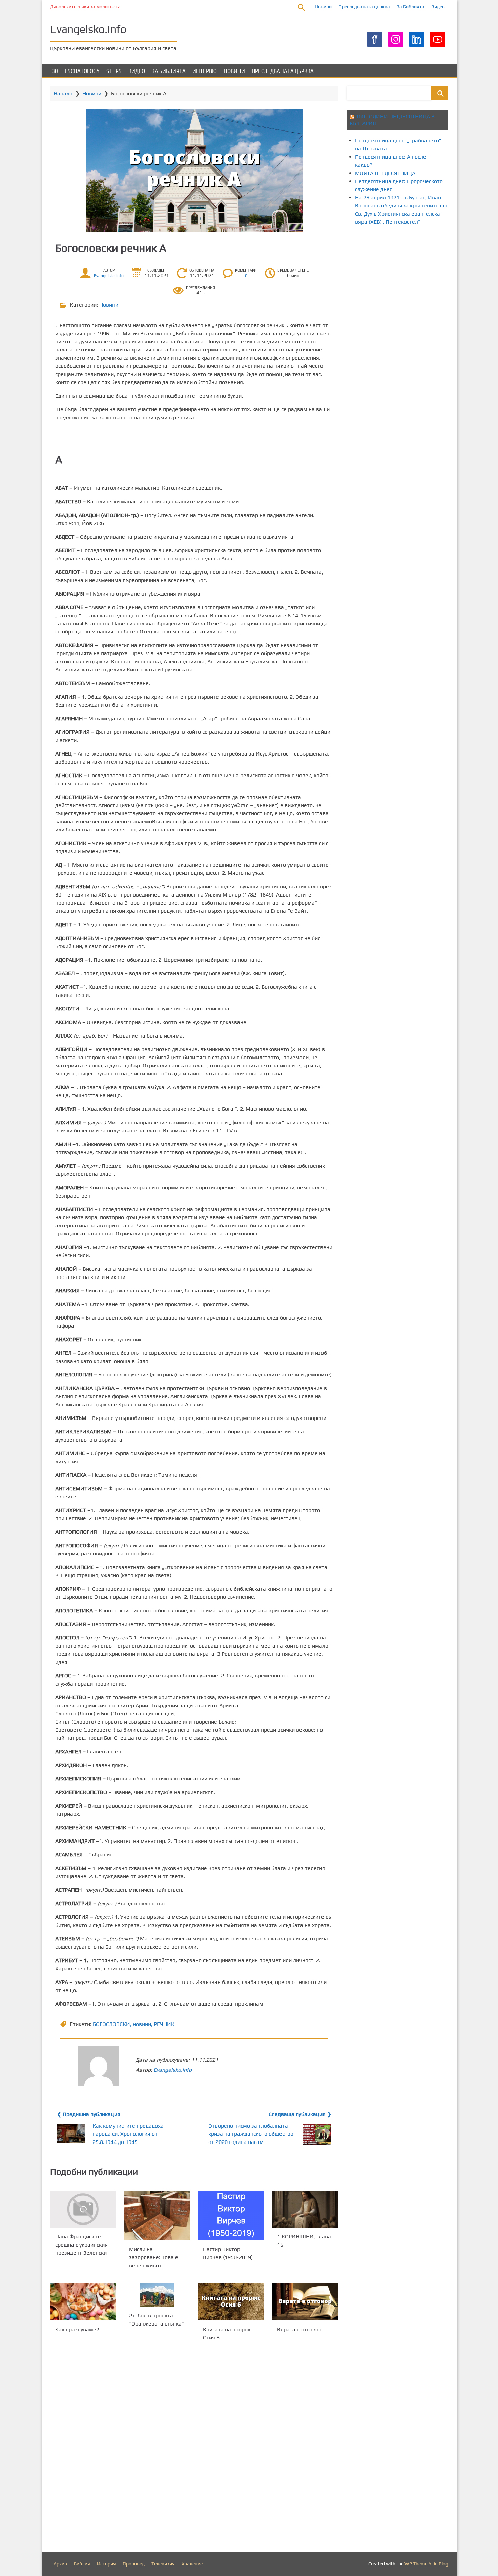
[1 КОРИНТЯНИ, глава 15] (305, 2209)
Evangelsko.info (88, 29)
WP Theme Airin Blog (426, 2564)
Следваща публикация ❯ (300, 2114)
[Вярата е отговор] (305, 2302)
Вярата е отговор (299, 2329)
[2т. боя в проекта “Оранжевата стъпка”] (157, 2295)
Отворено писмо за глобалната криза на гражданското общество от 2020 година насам (251, 2134)
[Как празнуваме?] (83, 2302)
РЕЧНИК (164, 2024)
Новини (323, 7)
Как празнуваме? (77, 2329)
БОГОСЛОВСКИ (111, 2024)
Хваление (192, 2564)
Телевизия (163, 2564)
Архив (60, 2564)
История (106, 2564)
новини (142, 2024)
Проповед (134, 2564)
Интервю (205, 71)
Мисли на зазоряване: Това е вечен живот (154, 2257)
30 (55, 71)
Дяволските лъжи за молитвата (85, 7)
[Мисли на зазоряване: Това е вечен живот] (157, 2215)
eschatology (82, 71)
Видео (438, 7)
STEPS (114, 71)
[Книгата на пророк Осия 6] (231, 2302)
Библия (82, 2564)
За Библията (411, 7)
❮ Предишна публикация (89, 2114)
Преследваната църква (364, 7)
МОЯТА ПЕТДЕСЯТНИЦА (385, 173)
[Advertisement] (422, 289)
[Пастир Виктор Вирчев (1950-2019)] (231, 2215)
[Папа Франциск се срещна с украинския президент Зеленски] (83, 2209)
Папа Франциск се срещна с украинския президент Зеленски (81, 2245)
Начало (63, 93)
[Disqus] (194, 2448)
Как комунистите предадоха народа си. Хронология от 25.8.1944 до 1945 (128, 2134)
